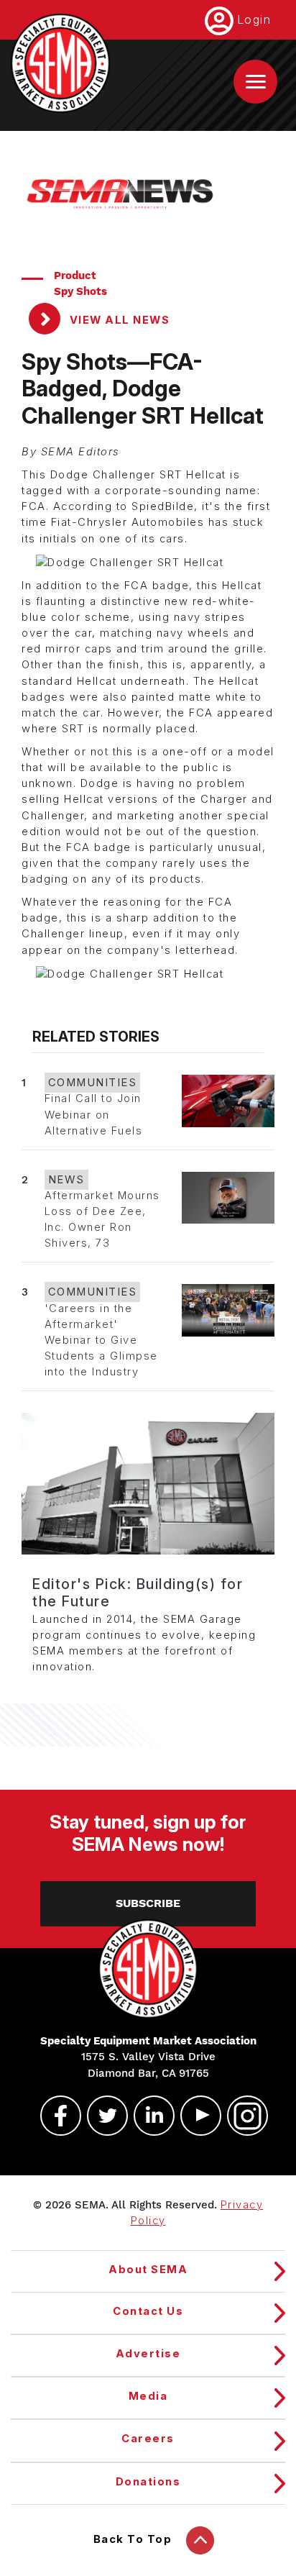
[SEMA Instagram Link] (241, 2116)
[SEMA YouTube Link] (195, 2116)
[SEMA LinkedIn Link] (148, 2116)
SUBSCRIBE (148, 1903)
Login (254, 19)
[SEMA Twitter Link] (101, 2116)
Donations (148, 2482)
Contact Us (148, 2311)
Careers (148, 2439)
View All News (118, 320)
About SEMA (148, 2270)
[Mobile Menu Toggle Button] (255, 82)
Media (148, 2396)
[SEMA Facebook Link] (55, 2116)
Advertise (148, 2354)
